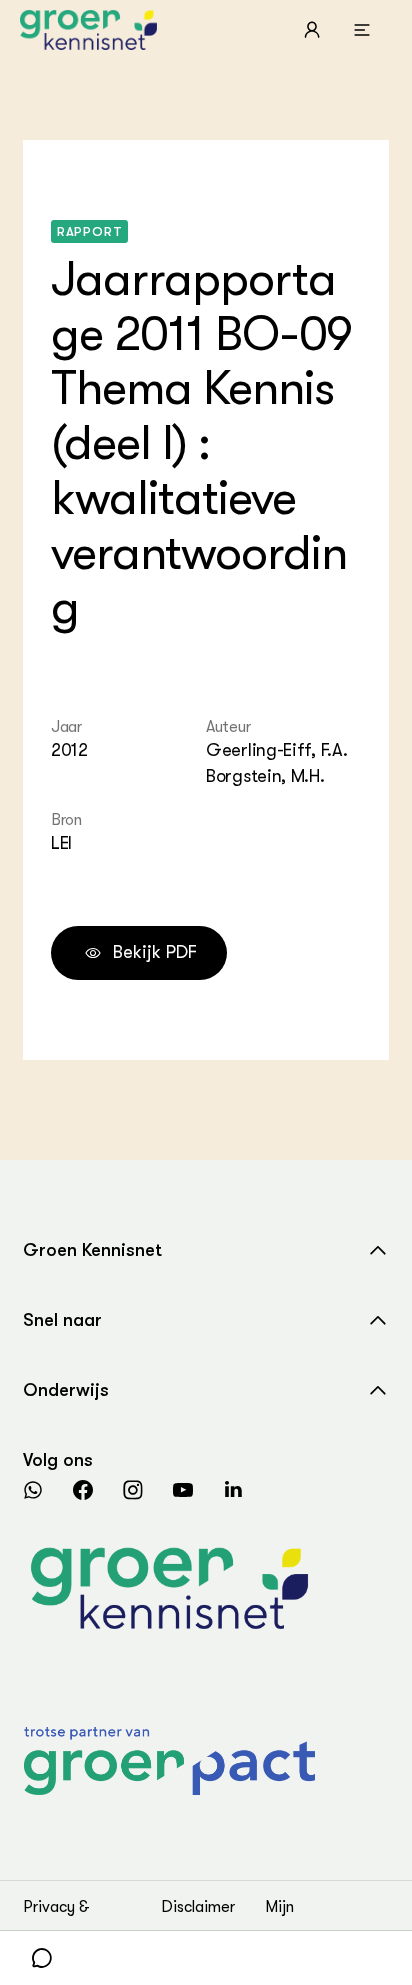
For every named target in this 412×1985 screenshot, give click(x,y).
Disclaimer (198, 1907)
